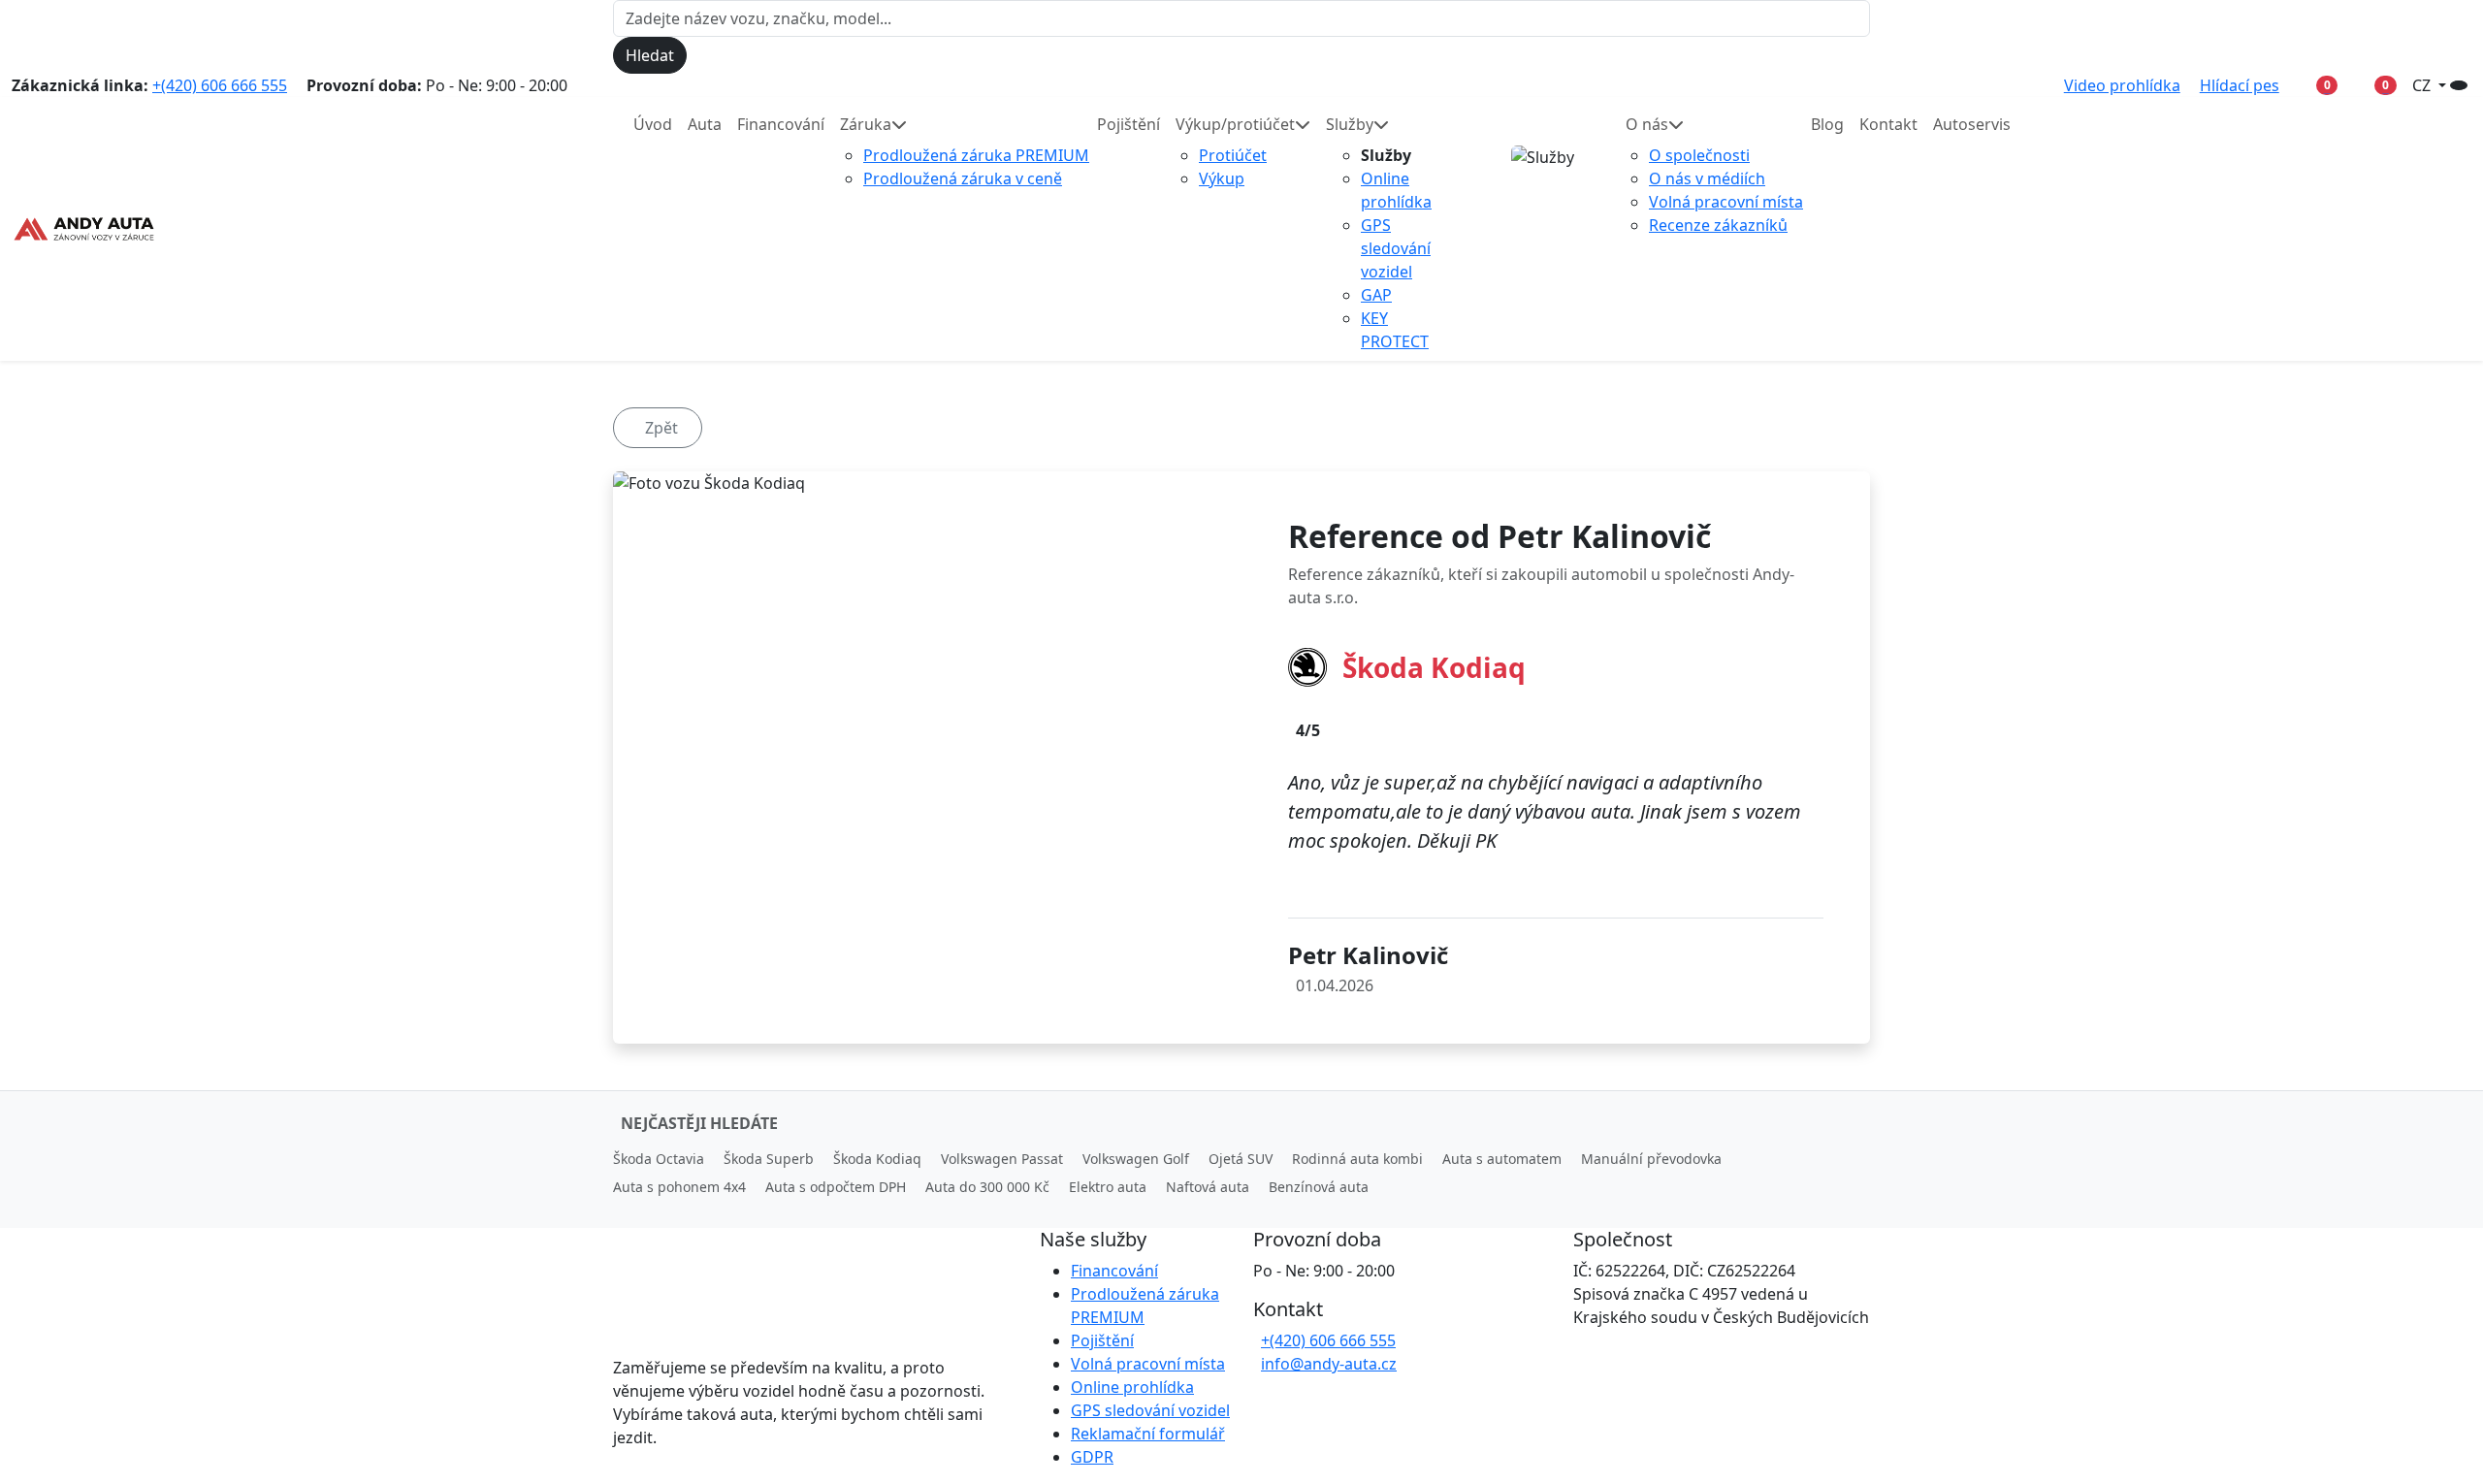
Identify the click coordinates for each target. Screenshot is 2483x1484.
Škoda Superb (769, 1159)
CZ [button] (2423, 85)
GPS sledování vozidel (1396, 248)
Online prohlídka (1132, 1387)
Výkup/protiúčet (1235, 124)
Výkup (1222, 178)
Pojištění (1129, 124)
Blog (1827, 124)
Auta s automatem (1502, 1159)
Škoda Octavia (659, 1159)
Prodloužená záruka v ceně (963, 178)
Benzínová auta (1319, 1187)
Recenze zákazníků (1718, 225)
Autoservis (1972, 124)
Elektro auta (1108, 1187)
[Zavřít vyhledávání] (703, 55)
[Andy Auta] (84, 229)
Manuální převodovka (1651, 1159)
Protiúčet (1233, 155)
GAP (1376, 295)
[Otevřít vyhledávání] (2459, 85)
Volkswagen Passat (1002, 1159)
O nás (1647, 124)
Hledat (650, 55)
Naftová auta (1208, 1187)
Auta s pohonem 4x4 (679, 1187)
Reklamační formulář (1148, 1434)
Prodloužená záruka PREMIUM (976, 155)
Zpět (661, 428)
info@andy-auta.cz (1329, 1364)
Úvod (653, 124)
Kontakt (1888, 124)
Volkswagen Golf (1136, 1159)
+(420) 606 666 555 (220, 85)
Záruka (866, 124)
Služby (1350, 124)
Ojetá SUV (1241, 1159)
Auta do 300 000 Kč (987, 1187)
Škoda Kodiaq (877, 1159)
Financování (781, 124)
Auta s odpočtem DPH (836, 1187)
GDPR (1092, 1457)
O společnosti (1699, 155)
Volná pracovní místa (1726, 202)
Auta (705, 124)
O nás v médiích (1707, 178)
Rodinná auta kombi (1357, 1159)
